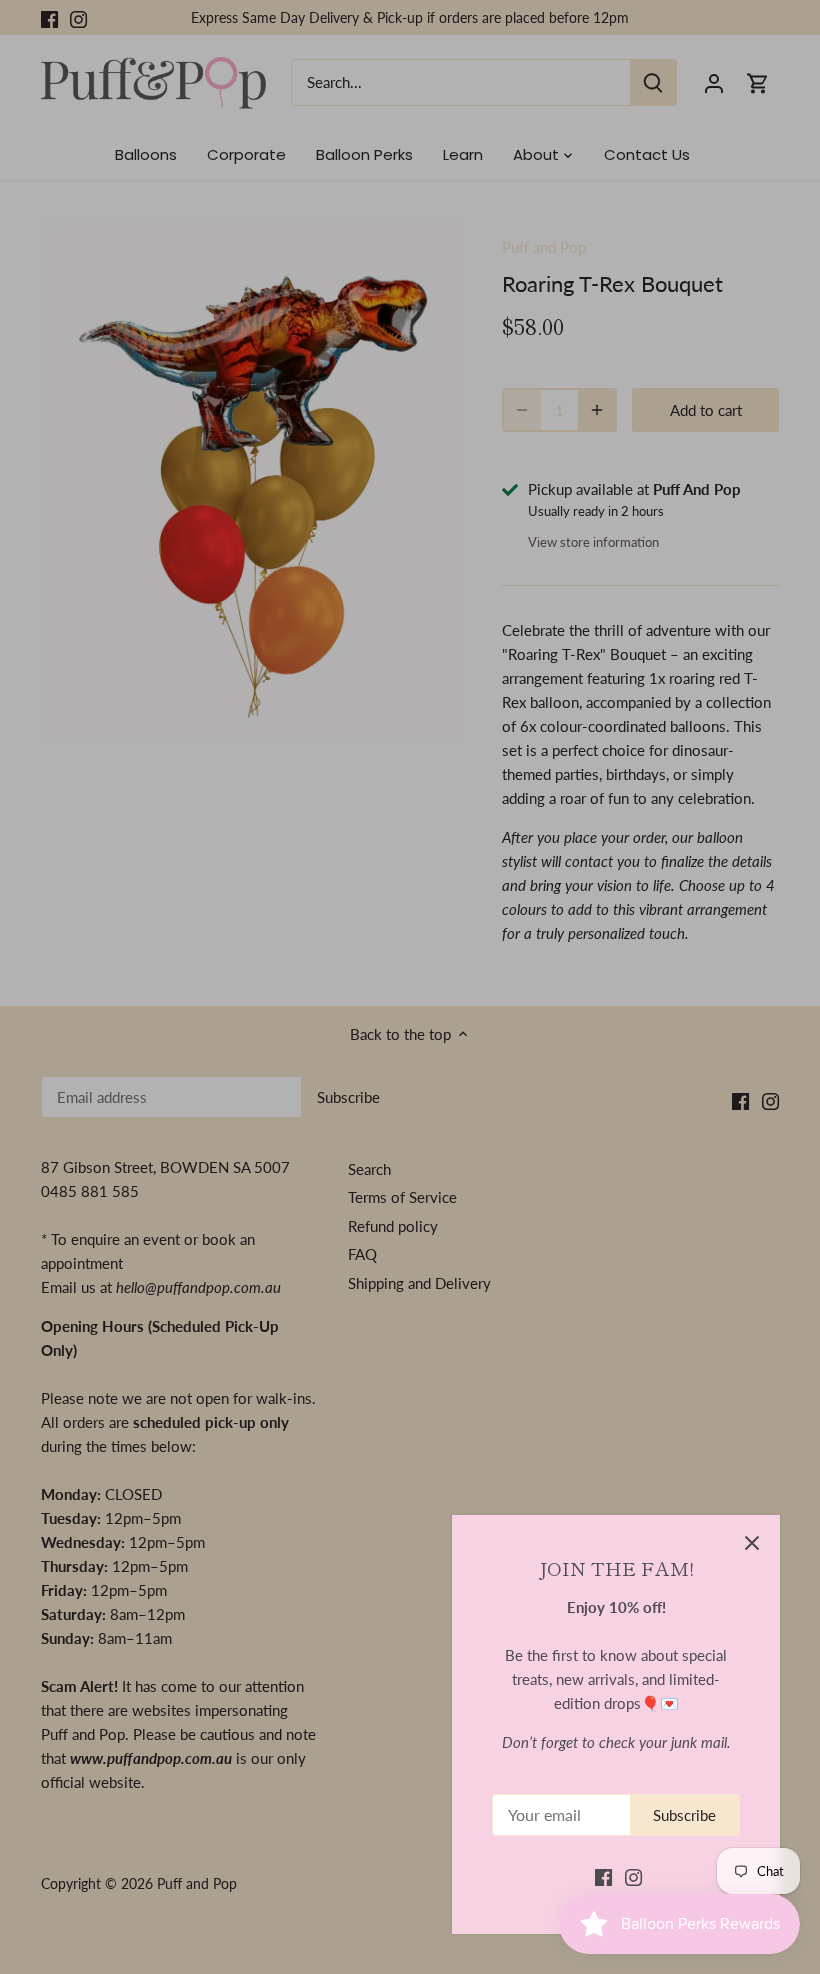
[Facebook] (603, 1876)
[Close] (752, 1543)
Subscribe (684, 1815)
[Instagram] (633, 1876)
